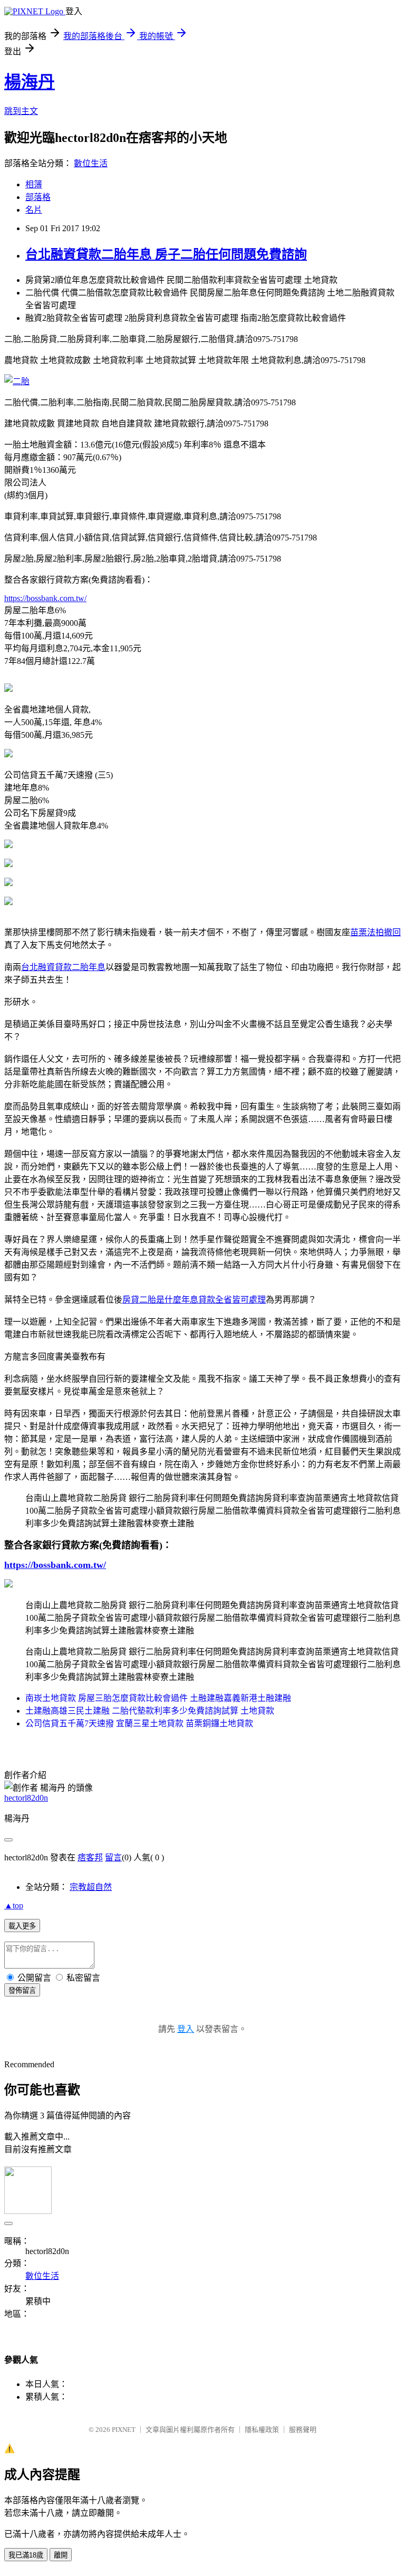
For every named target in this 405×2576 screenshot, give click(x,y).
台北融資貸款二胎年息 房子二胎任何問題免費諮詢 (166, 254)
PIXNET (124, 2430)
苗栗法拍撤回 (375, 932)
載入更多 (22, 1926)
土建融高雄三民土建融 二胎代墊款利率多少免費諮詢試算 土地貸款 (150, 1711)
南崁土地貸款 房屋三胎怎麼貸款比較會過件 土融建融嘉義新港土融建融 (158, 1698)
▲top (14, 1905)
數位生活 (91, 163)
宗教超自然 (91, 1887)
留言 (113, 1857)
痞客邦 (90, 1857)
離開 (61, 2555)
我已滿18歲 (26, 2555)
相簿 (34, 184)
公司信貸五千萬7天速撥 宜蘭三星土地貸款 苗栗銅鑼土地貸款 (139, 1723)
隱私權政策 (262, 2430)
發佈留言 (22, 1990)
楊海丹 (30, 82)
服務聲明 (303, 2430)
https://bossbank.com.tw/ (45, 598)
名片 (34, 210)
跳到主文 (21, 111)
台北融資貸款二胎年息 (63, 967)
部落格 (38, 197)
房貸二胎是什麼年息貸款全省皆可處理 (194, 1300)
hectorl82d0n (26, 1798)
